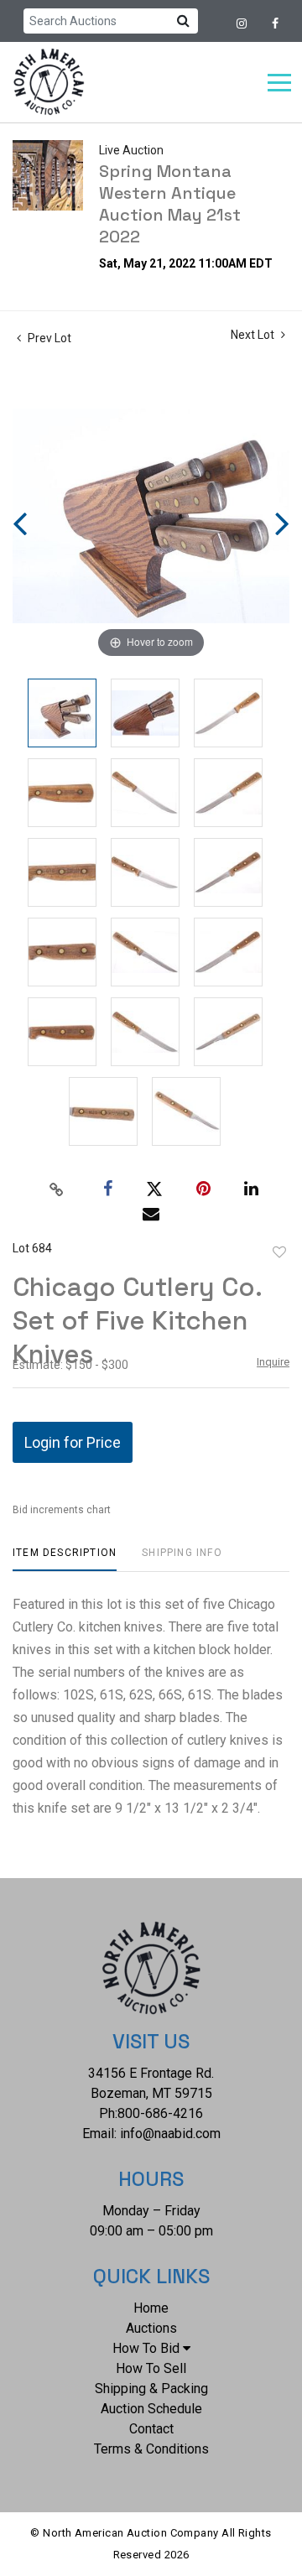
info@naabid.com (170, 2134)
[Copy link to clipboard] (57, 1189)
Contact (151, 2429)
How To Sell (151, 2368)
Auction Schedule (151, 2409)
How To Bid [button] (146, 2348)
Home (151, 2308)
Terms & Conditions (151, 2449)
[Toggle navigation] (279, 83)
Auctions (151, 2328)
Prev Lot (48, 338)
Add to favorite (279, 1252)
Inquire (273, 1362)
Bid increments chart (62, 1510)
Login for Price (73, 1442)
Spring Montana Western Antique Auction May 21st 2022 (170, 204)
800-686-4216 (160, 2113)
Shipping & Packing (151, 2389)
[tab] (65, 1559)
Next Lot (254, 335)
